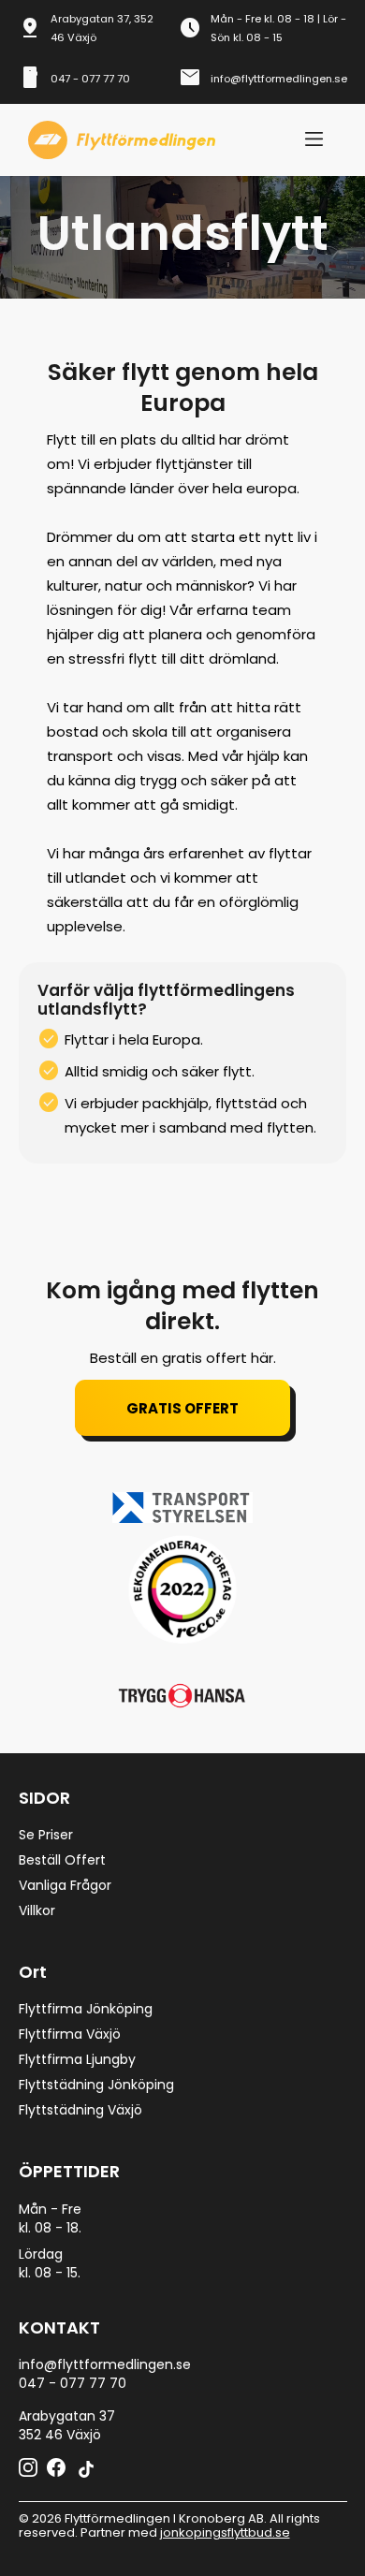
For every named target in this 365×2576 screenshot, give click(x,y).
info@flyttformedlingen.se (279, 79)
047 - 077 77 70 (90, 79)
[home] (117, 140)
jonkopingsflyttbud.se (225, 2532)
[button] (314, 140)
